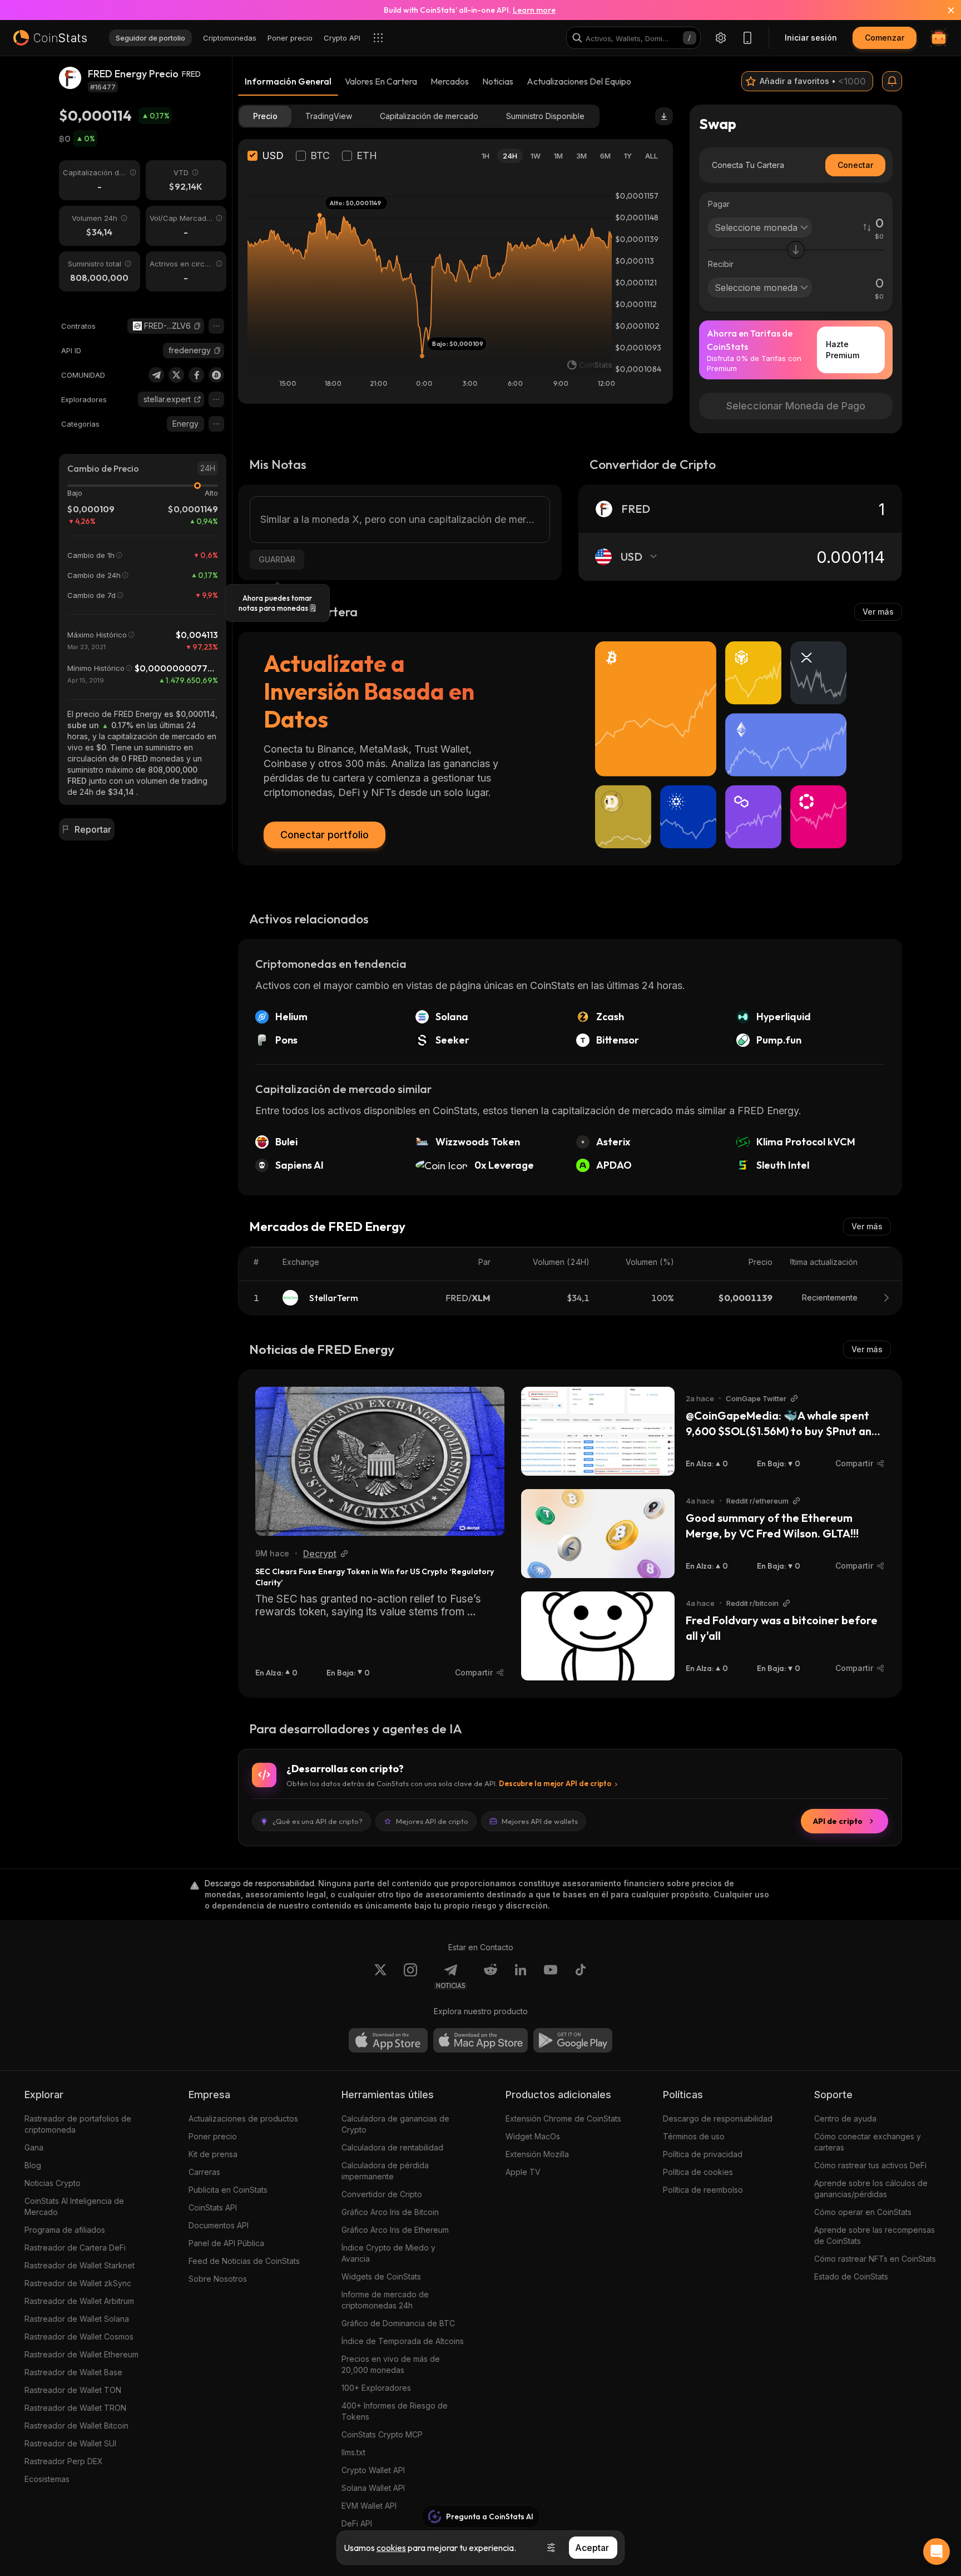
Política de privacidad (703, 2154)
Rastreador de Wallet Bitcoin (76, 2426)
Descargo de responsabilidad (718, 2118)
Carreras (204, 2172)
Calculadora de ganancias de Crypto (395, 2124)
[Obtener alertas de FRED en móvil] (892, 81)
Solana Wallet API (373, 2488)
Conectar (855, 165)
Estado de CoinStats (851, 2276)
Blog (33, 2165)
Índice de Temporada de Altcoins (403, 2341)
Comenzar (885, 38)
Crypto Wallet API (373, 2470)
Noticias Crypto (53, 2183)
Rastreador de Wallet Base (73, 2372)
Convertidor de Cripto (382, 2194)
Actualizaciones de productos (243, 2118)
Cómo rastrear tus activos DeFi (870, 2165)
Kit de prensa (213, 2154)
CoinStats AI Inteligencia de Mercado (74, 2206)
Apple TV (523, 2172)
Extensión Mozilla (537, 2154)
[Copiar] (197, 326)
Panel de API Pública (226, 2243)
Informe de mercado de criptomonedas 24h (385, 2300)
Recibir (721, 264)
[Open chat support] (937, 2552)
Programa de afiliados (65, 2230)
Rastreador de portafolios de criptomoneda (78, 2124)
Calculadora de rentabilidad (392, 2147)
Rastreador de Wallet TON (73, 2390)
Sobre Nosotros (218, 2279)
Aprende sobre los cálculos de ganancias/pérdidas (871, 2189)
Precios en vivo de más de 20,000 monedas (391, 2364)
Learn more (534, 10)
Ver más (878, 612)
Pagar (719, 204)
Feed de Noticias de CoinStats (244, 2261)
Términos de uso (694, 2136)
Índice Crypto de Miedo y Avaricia (388, 2253)
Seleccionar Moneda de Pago (796, 406)
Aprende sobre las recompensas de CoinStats (875, 2235)
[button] (197, 326)
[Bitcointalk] (216, 375)
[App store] (388, 2040)
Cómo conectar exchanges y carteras (868, 2142)
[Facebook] (196, 375)
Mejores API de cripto (432, 1821)
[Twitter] (176, 375)
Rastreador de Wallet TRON (75, 2408)
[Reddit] (491, 1976)
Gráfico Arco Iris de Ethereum (395, 2230)
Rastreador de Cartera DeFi (75, 2248)
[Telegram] (156, 375)
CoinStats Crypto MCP (382, 2434)
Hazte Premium (843, 350)
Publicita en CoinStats (228, 2190)
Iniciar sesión (811, 38)
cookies (391, 2548)
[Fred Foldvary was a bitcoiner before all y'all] (598, 1636)
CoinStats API (213, 2207)
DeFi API (357, 2523)
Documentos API (219, 2225)
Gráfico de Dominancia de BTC (398, 2323)
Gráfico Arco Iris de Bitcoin (390, 2212)
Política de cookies (698, 2172)
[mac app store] (481, 2040)
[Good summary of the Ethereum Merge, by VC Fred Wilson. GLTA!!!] (598, 1534)
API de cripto (838, 1821)
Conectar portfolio (325, 835)
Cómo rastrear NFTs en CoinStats (875, 2259)
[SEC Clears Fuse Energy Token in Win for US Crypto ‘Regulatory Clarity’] (380, 1461)
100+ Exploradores (376, 2388)
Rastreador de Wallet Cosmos (79, 2337)
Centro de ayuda (845, 2118)
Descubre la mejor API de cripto (555, 1783)
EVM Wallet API (369, 2506)
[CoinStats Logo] (50, 38)
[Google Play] (573, 2040)
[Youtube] (551, 1976)
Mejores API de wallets (540, 1821)
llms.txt (353, 2452)
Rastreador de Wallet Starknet (80, 2265)
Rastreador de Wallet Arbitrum (79, 2301)
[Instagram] (410, 1976)
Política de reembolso (703, 2190)
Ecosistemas (47, 2479)
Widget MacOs (533, 2136)
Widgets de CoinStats (381, 2276)
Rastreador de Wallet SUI (70, 2443)
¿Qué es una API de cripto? (318, 1821)
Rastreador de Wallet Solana (77, 2319)
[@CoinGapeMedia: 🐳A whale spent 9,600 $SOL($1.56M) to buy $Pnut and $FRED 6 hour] (598, 1431)
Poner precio (213, 2136)
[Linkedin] (521, 1976)
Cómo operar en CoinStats (863, 2212)
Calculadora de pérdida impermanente (385, 2171)
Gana (34, 2147)
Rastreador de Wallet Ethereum (81, 2354)
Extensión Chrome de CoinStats (563, 2118)
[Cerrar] (944, 10)
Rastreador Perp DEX (64, 2461)
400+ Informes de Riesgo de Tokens (395, 2411)
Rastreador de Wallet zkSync (78, 2283)
